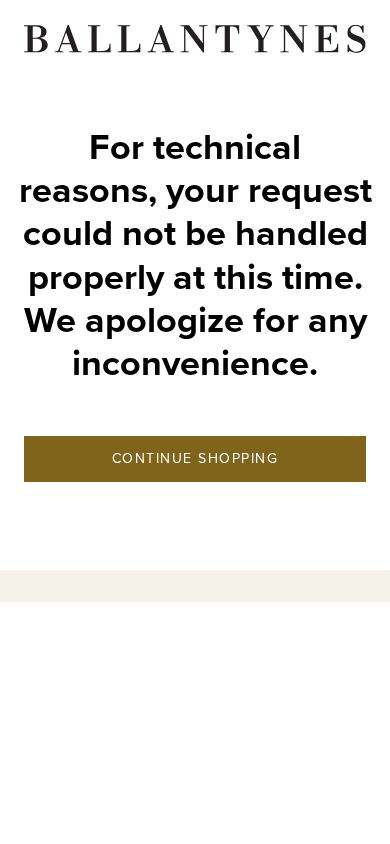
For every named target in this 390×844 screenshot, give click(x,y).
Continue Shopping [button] (195, 458)
